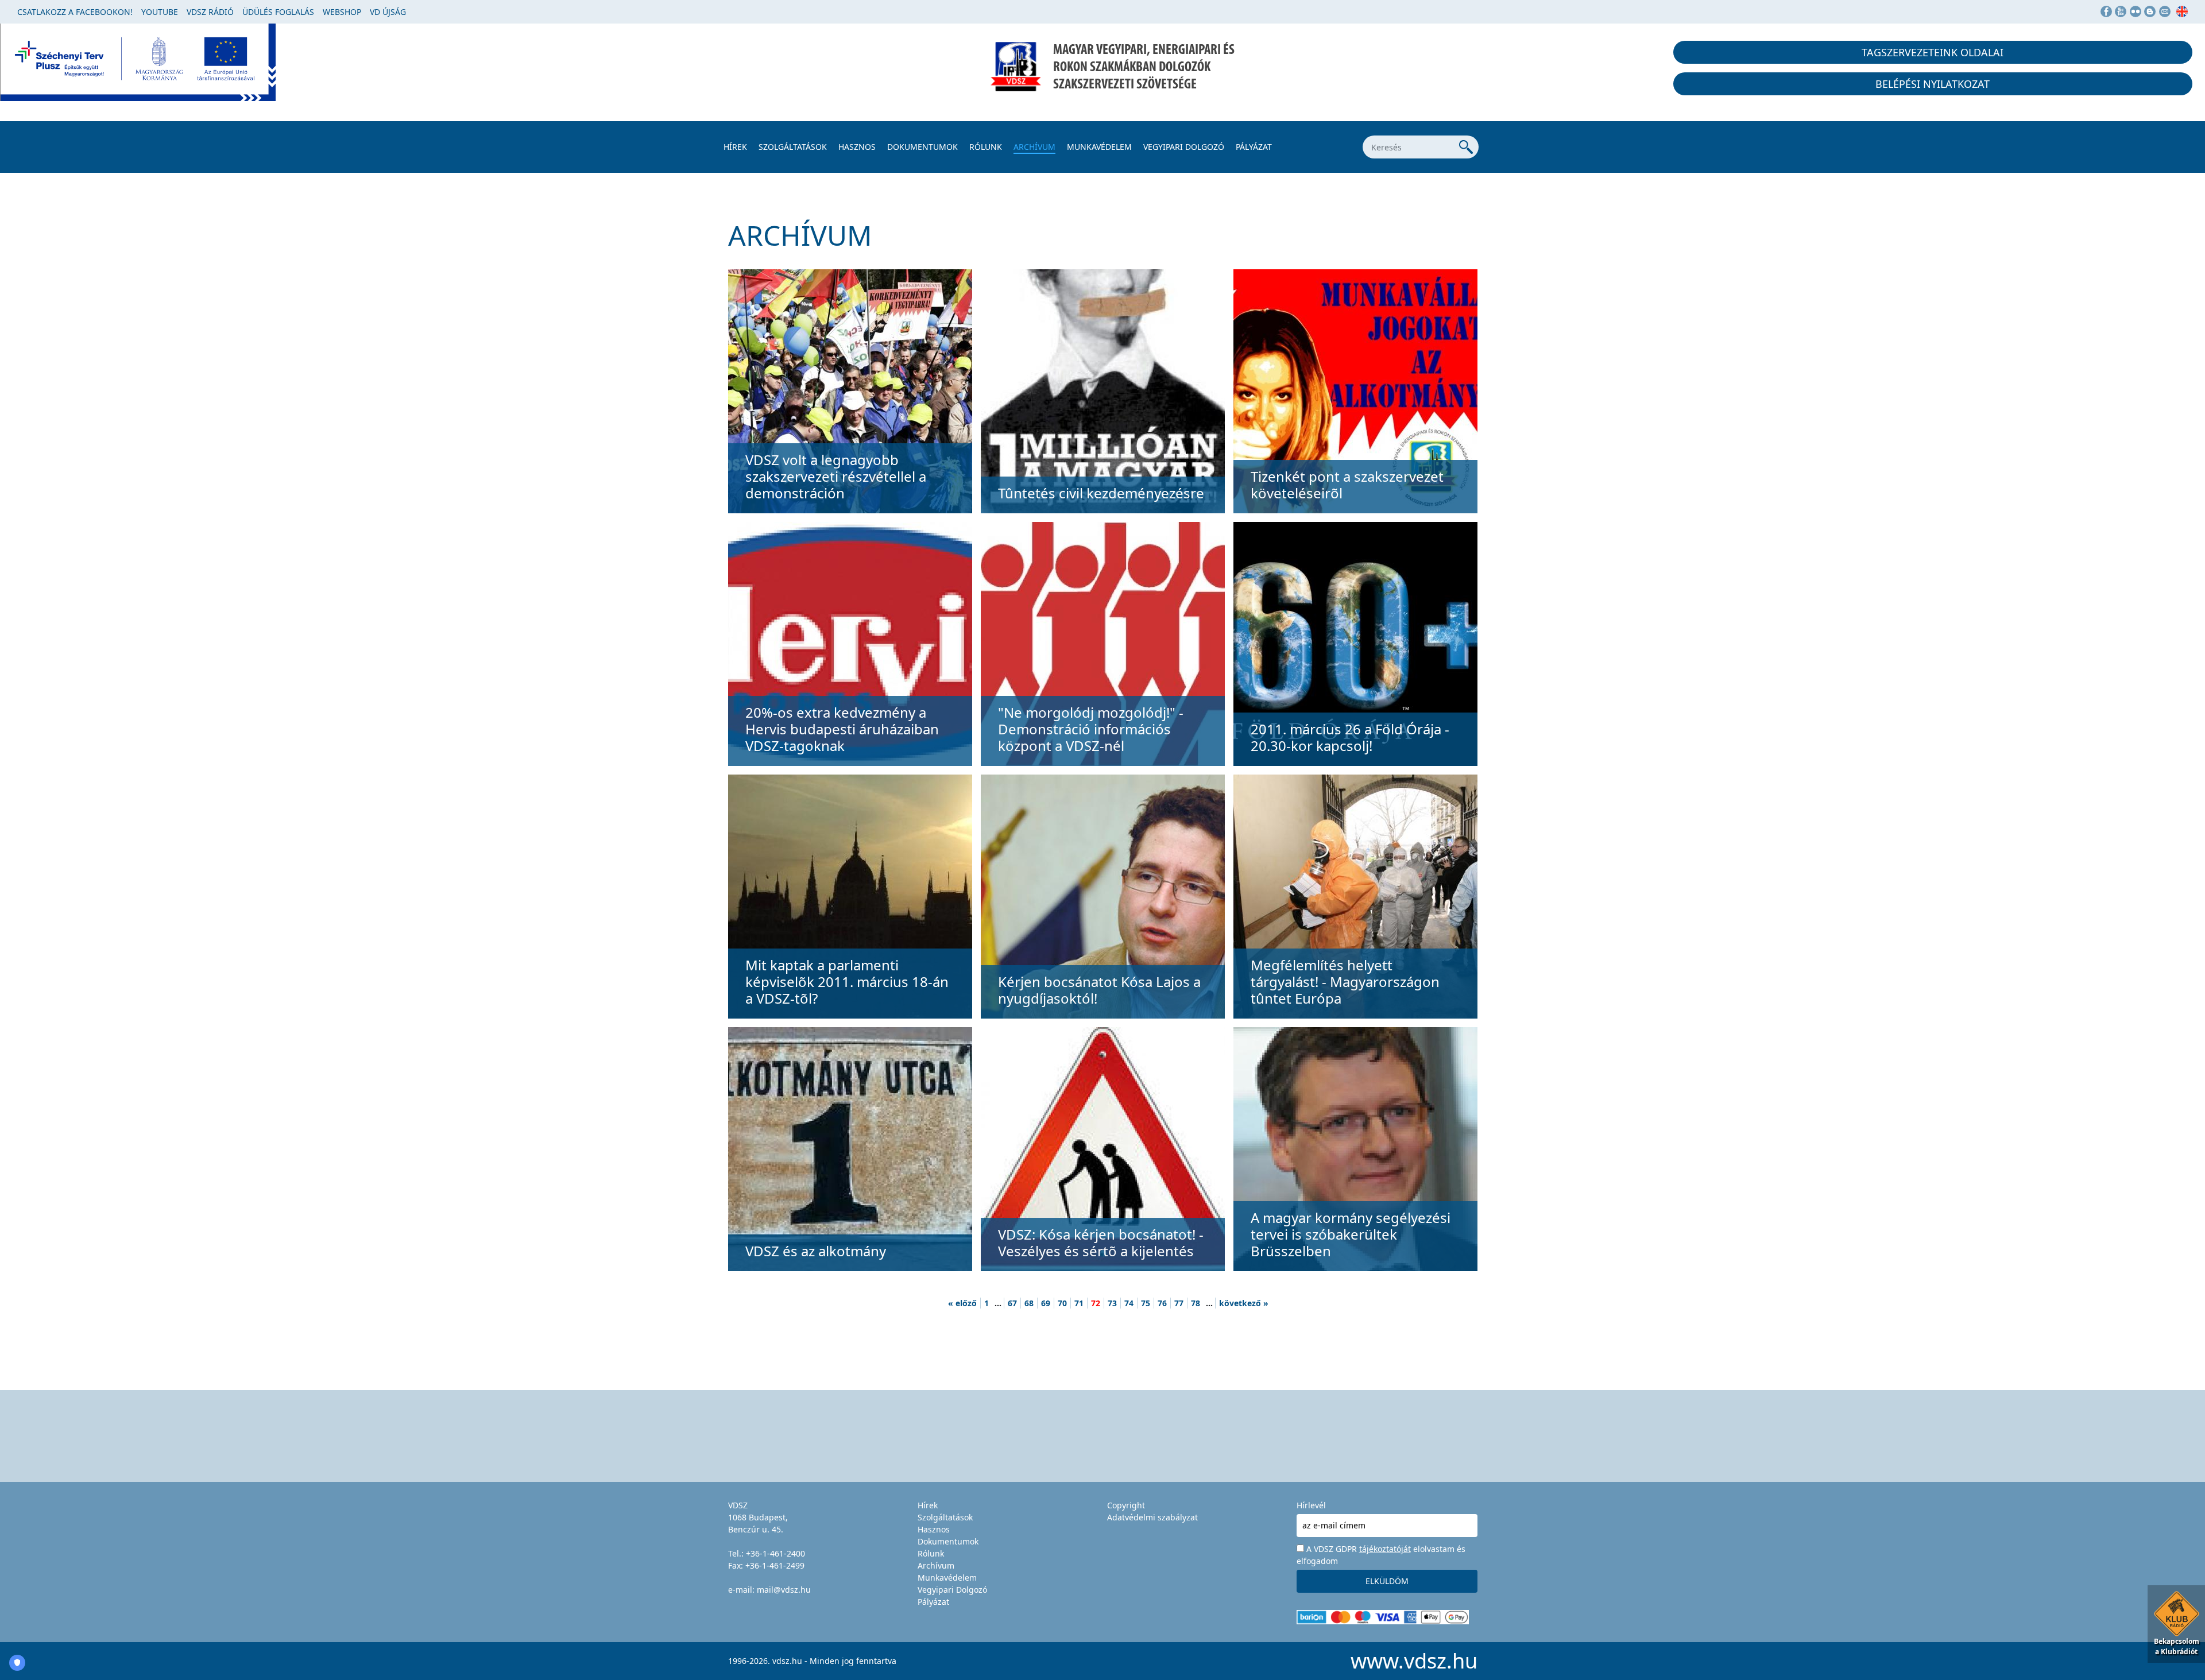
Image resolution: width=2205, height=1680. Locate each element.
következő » (1244, 1303)
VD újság (388, 12)
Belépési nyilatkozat (1933, 84)
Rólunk (986, 147)
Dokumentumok (922, 147)
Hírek (735, 147)
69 (1046, 1303)
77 (1179, 1303)
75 (1146, 1303)
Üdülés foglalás (278, 12)
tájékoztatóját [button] (1385, 1549)
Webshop (342, 12)
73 (1112, 1303)
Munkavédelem (1099, 147)
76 (1162, 1303)
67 (1012, 1303)
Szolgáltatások (793, 147)
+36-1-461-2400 (775, 1553)
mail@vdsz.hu (784, 1590)
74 (1129, 1303)
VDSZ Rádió (210, 12)
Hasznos (857, 147)
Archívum (1034, 147)
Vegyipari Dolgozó (1184, 147)
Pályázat (1254, 147)
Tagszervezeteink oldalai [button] (1933, 52)
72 (1096, 1303)
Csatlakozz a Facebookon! (75, 12)
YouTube (160, 12)
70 (1062, 1303)
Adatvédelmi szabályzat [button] (1152, 1517)
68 (1029, 1303)
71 (1079, 1303)
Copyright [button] (1126, 1505)
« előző (962, 1303)
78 (1196, 1303)
